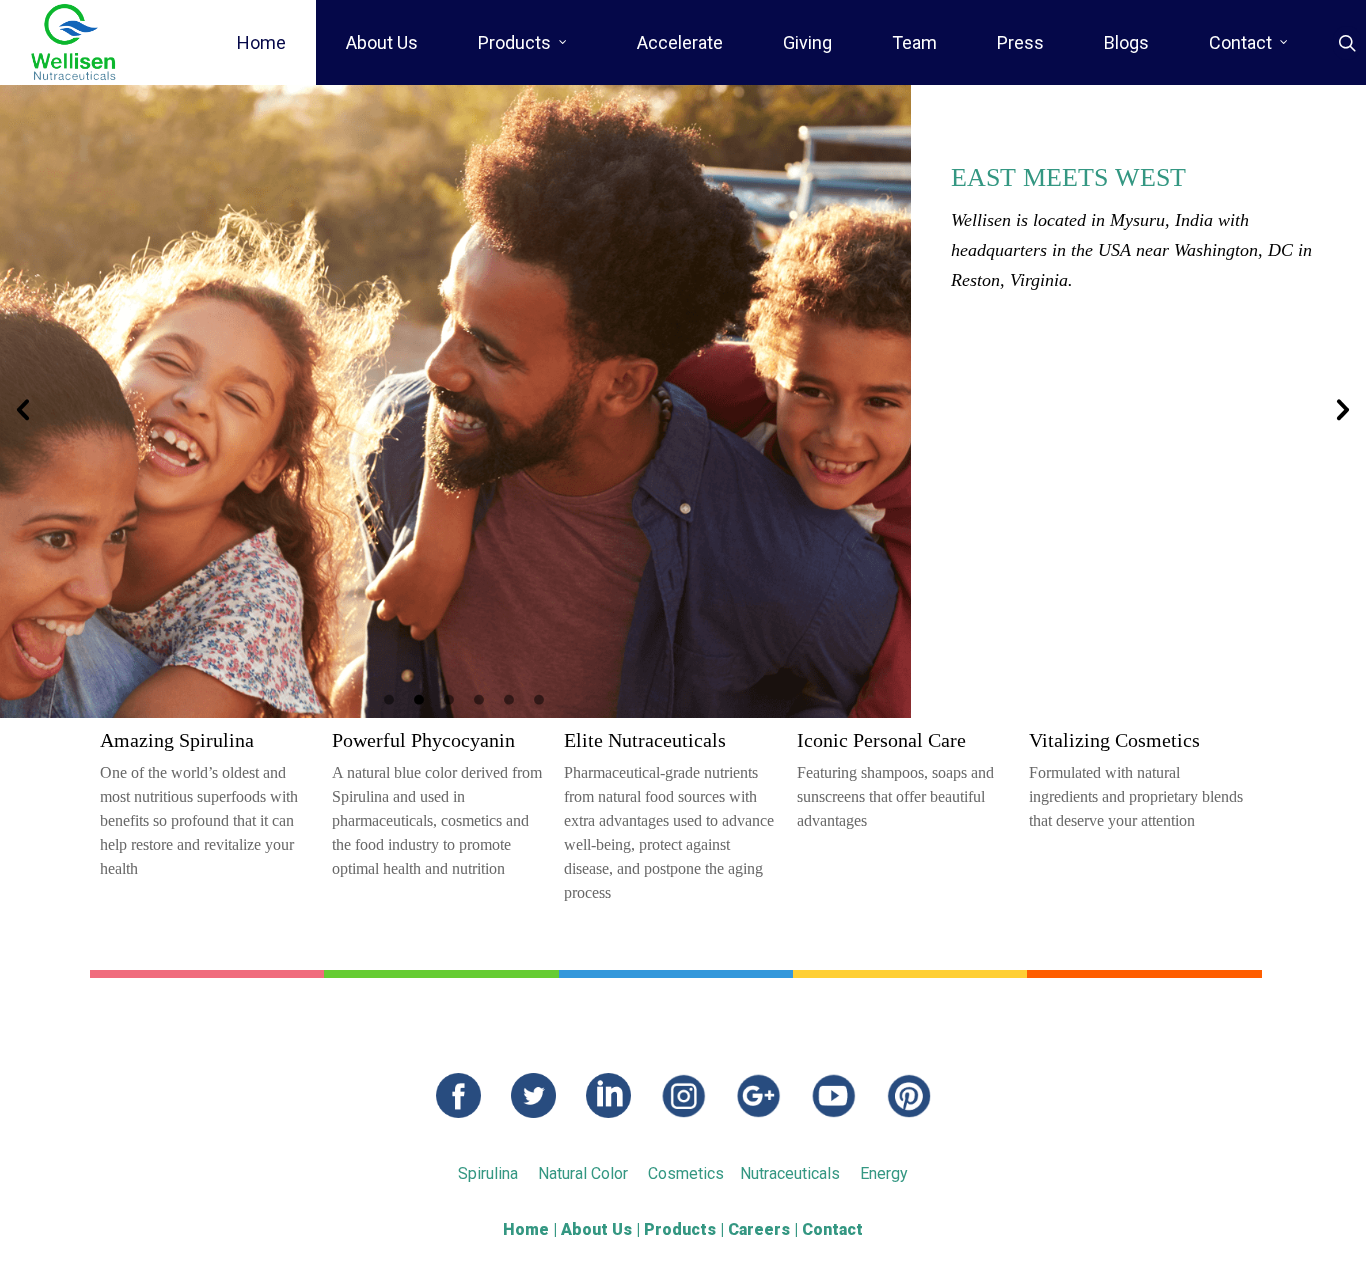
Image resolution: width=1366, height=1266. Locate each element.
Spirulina (488, 1173)
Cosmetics (686, 1173)
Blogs (1126, 42)
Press (1020, 42)
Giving (807, 42)
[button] (23, 410)
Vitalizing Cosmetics (1114, 740)
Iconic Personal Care (881, 740)
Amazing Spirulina (177, 740)
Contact (1240, 42)
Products (514, 42)
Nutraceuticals (790, 1173)
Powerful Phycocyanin (423, 740)
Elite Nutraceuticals (645, 740)
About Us (382, 42)
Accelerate (680, 42)
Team (914, 42)
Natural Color (583, 1173)
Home (261, 42)
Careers (759, 1229)
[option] (683, 401)
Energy (884, 1173)
